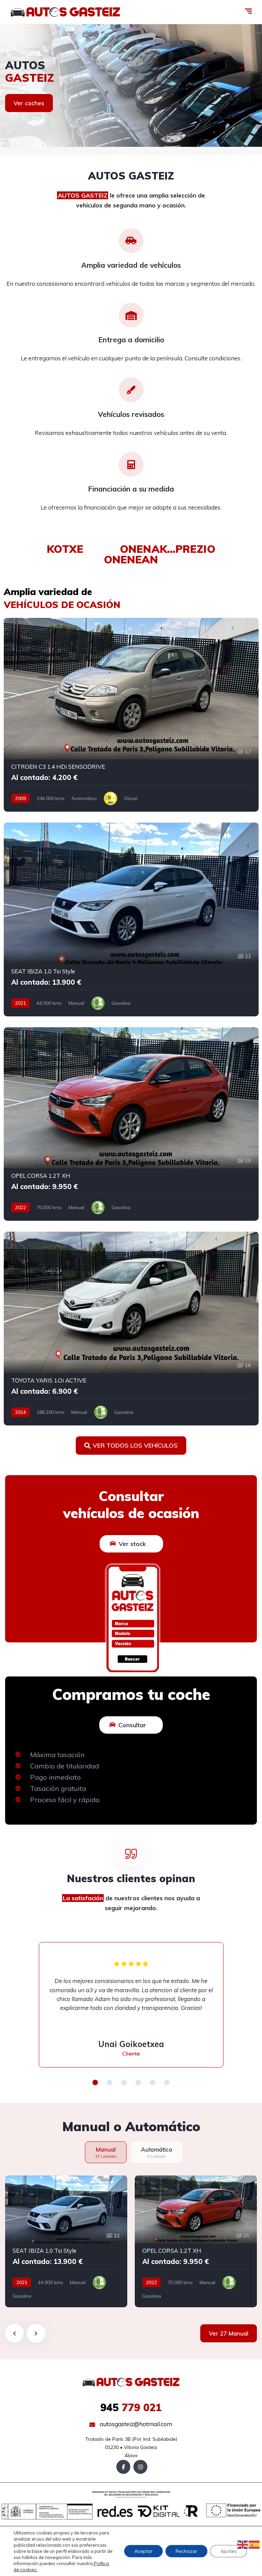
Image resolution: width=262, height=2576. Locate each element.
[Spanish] (254, 2544)
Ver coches (29, 103)
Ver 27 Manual (229, 2333)
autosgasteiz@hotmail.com (135, 2424)
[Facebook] (123, 2467)
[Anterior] (14, 2333)
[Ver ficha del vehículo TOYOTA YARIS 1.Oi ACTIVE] (131, 1329)
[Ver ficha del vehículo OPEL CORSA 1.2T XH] (131, 1124)
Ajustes (229, 2551)
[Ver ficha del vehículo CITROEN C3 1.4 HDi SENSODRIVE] (131, 715)
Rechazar (186, 2551)
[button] (95, 2082)
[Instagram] (140, 2467)
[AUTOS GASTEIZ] (65, 12)
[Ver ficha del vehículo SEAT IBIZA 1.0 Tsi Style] (131, 919)
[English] (243, 2544)
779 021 (131, 2407)
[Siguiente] (36, 2333)
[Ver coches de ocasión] (131, 85)
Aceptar (143, 2551)
